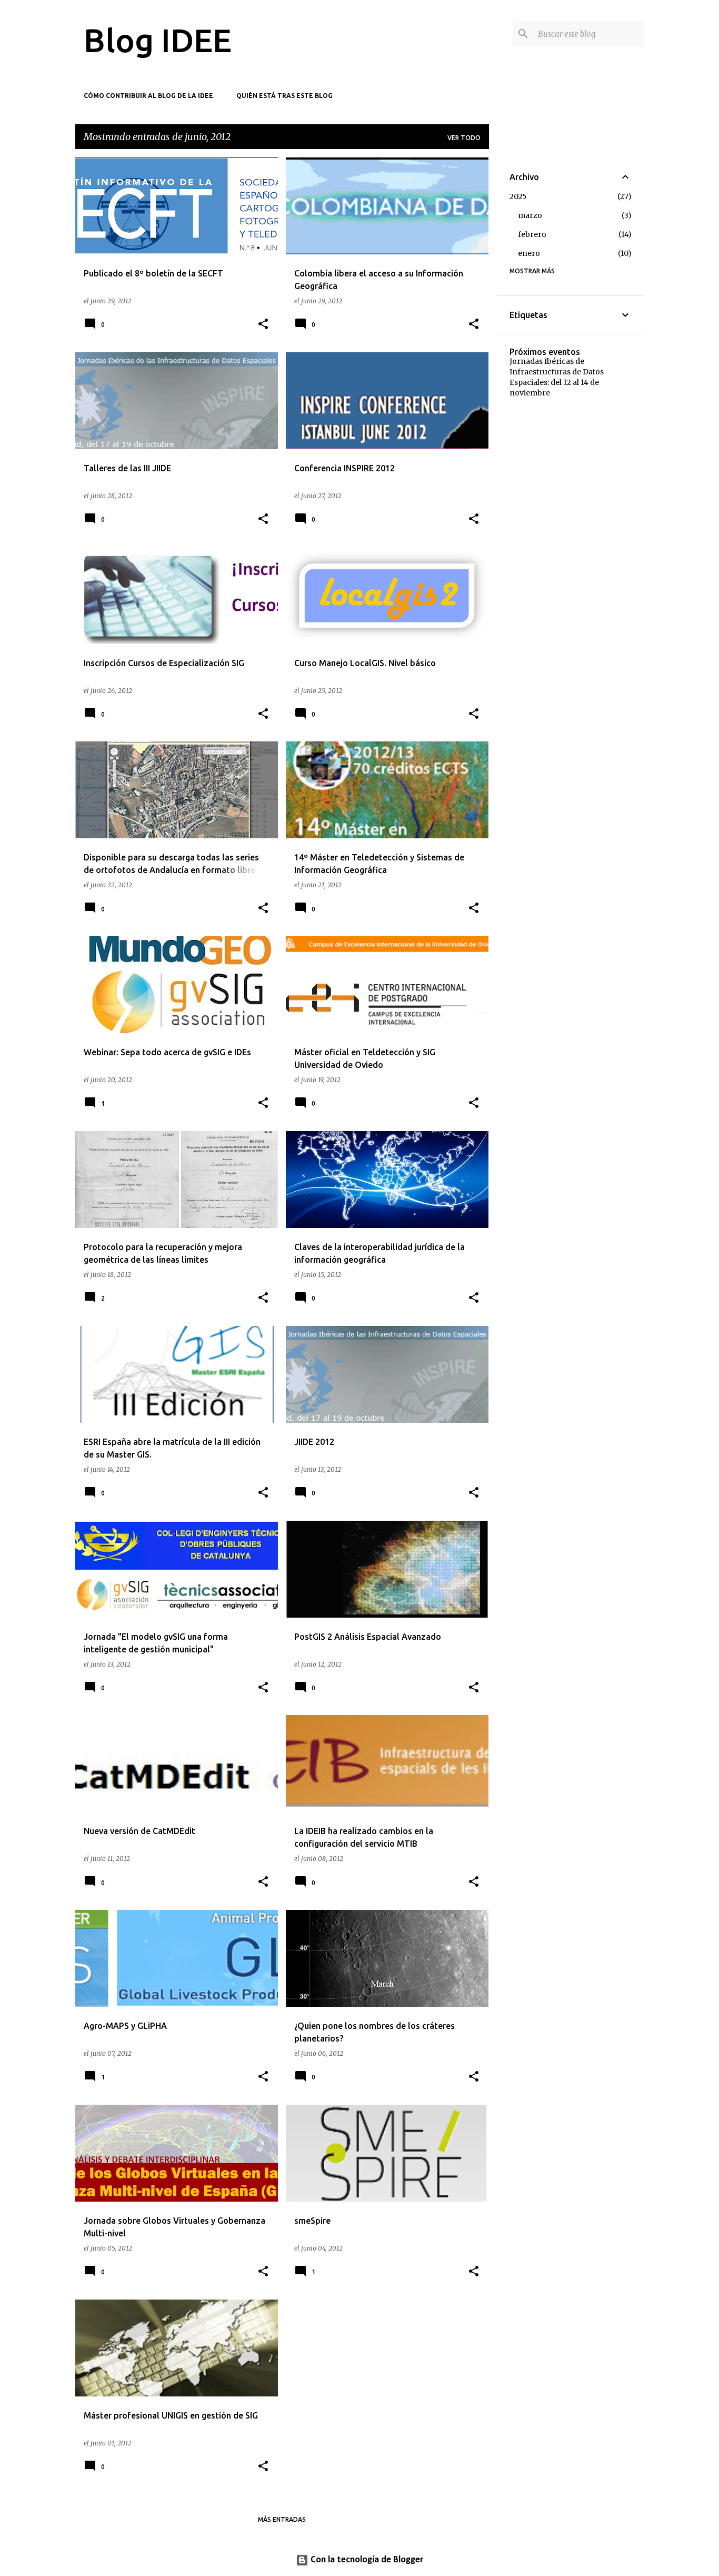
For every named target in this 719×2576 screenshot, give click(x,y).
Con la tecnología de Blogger (366, 2560)
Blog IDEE (158, 40)
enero (529, 253)
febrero (532, 234)
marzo (530, 215)
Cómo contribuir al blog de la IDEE (148, 96)
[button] (263, 325)
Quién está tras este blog (284, 96)
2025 (518, 196)
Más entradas (282, 2519)
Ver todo (464, 138)
